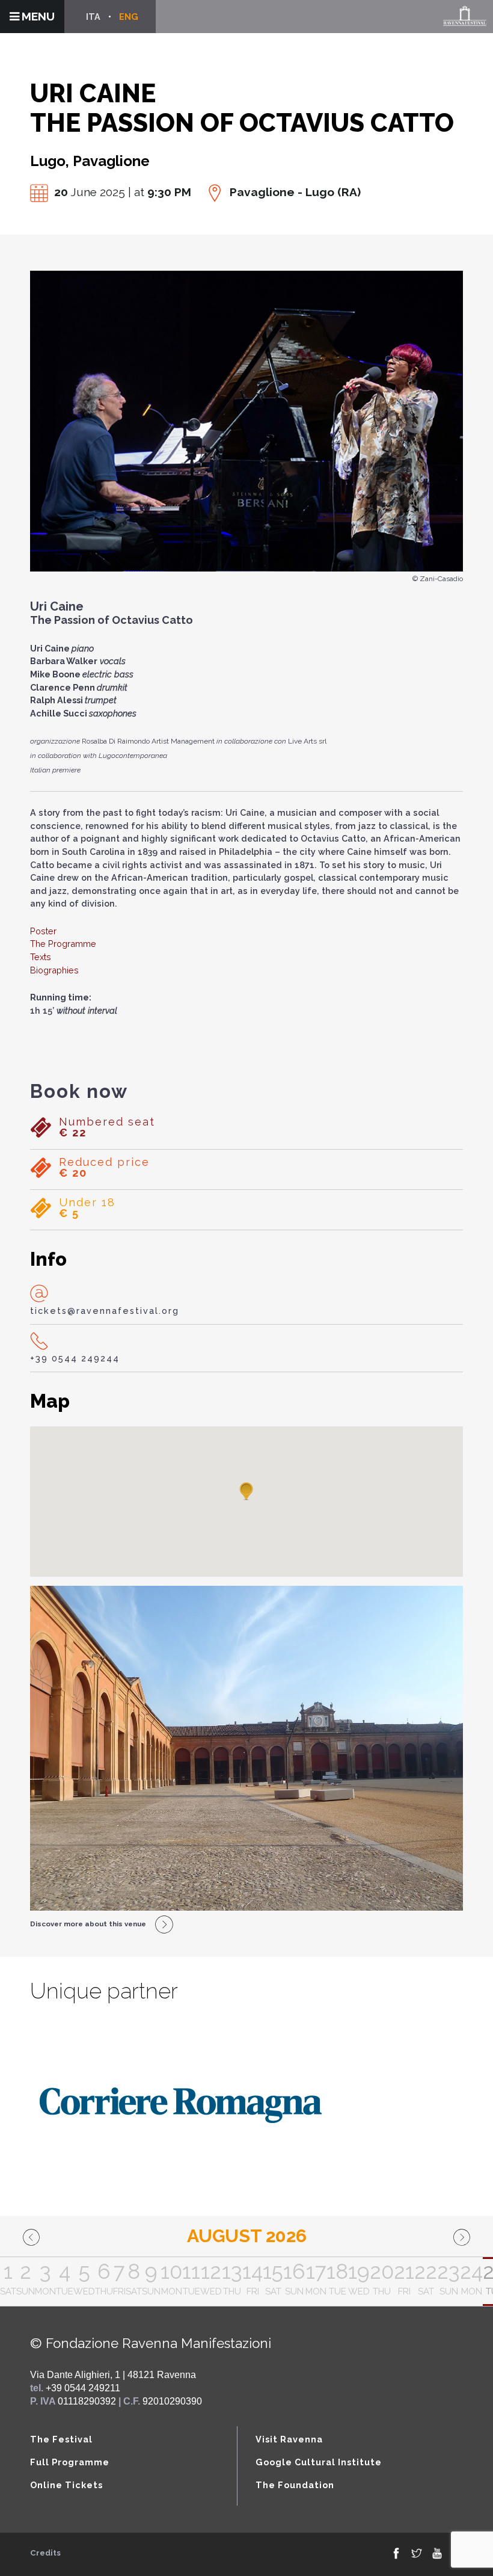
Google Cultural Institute (319, 2462)
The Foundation (295, 2485)
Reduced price (104, 1168)
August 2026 (247, 2236)
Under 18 (87, 1208)
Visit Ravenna (289, 2439)
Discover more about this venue (88, 1924)
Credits (45, 2553)
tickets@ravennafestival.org (105, 1311)
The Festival (61, 2439)
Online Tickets (66, 2485)
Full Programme (70, 2462)
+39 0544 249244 (75, 1358)
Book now (79, 1091)
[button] (246, 1492)
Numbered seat (107, 1127)
